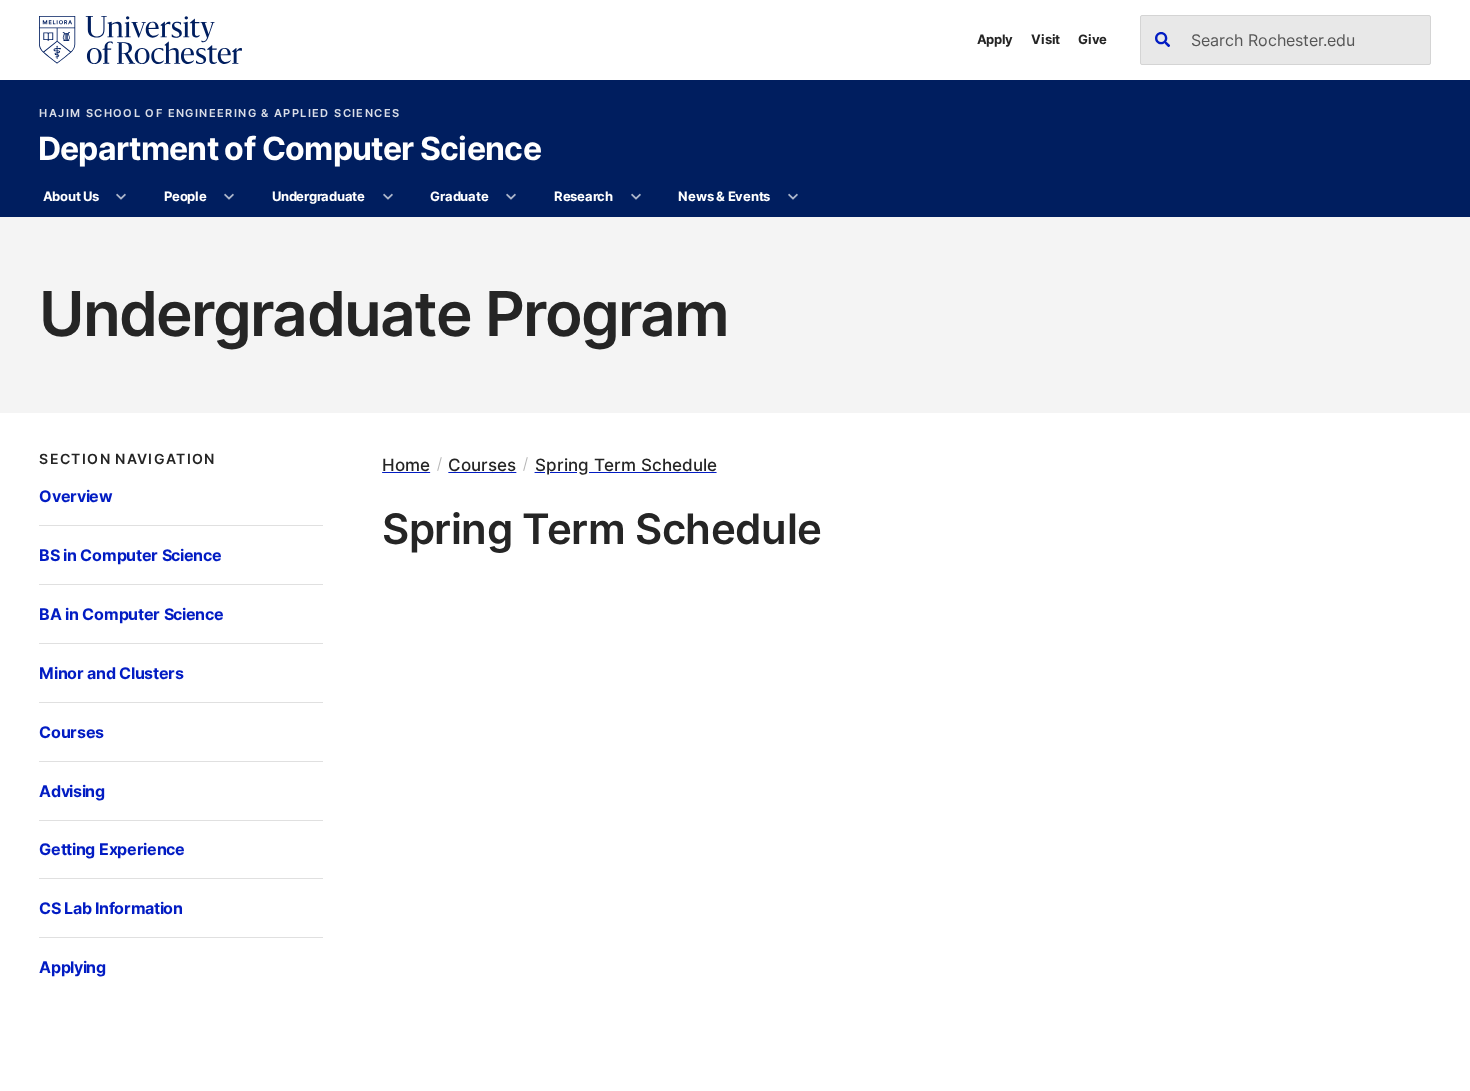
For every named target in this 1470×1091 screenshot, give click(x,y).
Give (1092, 39)
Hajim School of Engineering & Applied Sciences (219, 113)
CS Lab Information (110, 908)
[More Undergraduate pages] (387, 197)
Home (406, 464)
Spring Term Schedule (626, 464)
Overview (75, 496)
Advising (71, 791)
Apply (995, 39)
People (185, 196)
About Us (71, 196)
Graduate (459, 196)
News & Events (724, 196)
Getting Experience (111, 849)
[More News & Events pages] (792, 197)
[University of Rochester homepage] (140, 40)
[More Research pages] (635, 197)
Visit (1045, 39)
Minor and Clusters (111, 673)
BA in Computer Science (131, 614)
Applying (72, 967)
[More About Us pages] (121, 197)
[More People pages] (229, 197)
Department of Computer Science (290, 150)
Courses (71, 732)
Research (583, 196)
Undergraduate (318, 196)
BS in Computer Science (130, 555)
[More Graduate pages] (511, 197)
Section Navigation (127, 459)
